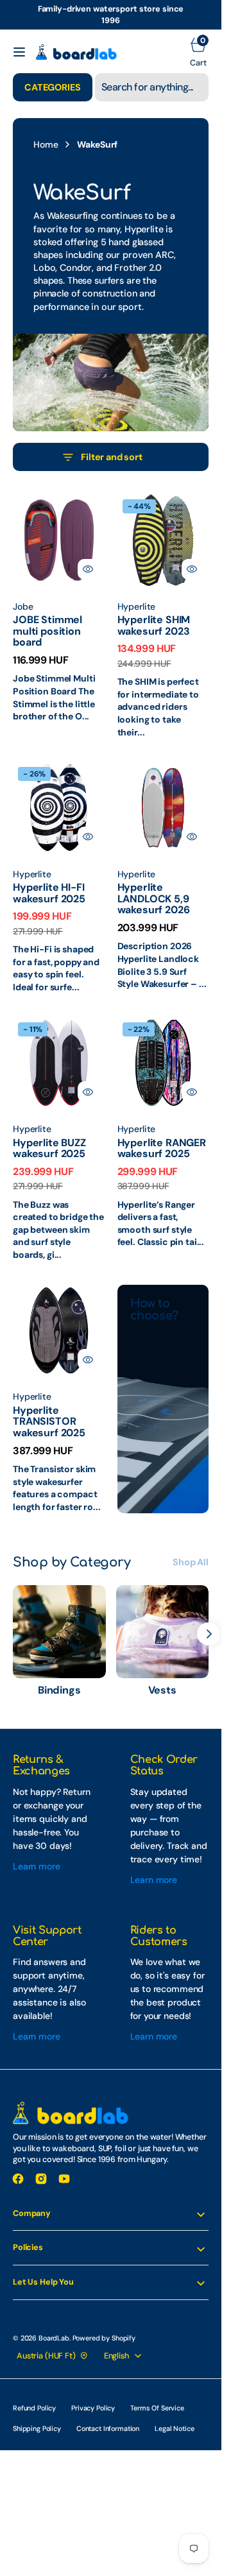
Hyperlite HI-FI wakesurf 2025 (49, 893)
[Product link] (59, 540)
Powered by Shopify (104, 2338)
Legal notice (174, 2428)
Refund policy (34, 2408)
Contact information (108, 2428)
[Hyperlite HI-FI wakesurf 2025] (59, 926)
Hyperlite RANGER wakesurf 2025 (162, 1148)
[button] (19, 52)
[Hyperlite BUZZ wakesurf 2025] (59, 1188)
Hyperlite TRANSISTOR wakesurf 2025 (49, 1421)
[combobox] (152, 87)
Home (46, 144)
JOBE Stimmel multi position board (47, 631)
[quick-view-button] (88, 569)
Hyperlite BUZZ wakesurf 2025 (49, 1148)
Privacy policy (93, 2408)
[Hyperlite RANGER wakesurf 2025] (163, 1181)
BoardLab (54, 2338)
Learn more (37, 1866)
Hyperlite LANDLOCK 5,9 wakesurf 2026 (154, 898)
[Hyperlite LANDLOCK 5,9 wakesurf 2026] (163, 925)
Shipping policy (37, 2428)
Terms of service (157, 2408)
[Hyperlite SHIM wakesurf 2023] (163, 665)
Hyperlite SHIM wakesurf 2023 (154, 625)
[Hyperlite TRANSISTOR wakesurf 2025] (59, 1447)
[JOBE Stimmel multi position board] (59, 657)
